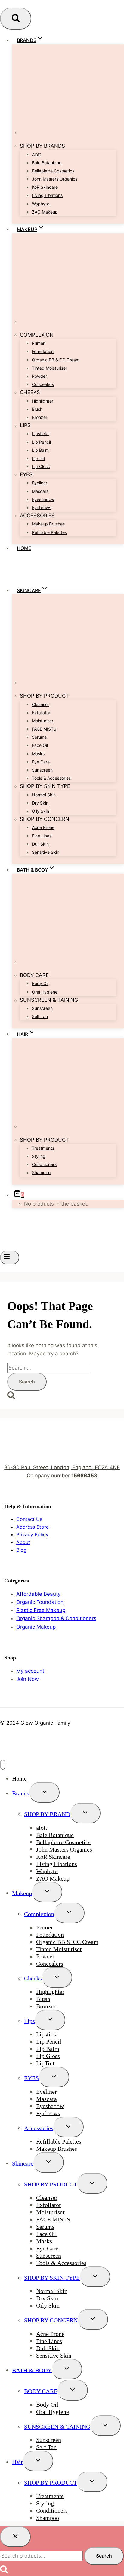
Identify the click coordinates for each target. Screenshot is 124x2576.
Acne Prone (43, 827)
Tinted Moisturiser (50, 368)
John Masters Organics (55, 179)
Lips (29, 2021)
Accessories (39, 2128)
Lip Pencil (41, 442)
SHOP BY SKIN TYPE (52, 2278)
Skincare (23, 2163)
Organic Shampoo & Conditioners (56, 1618)
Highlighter (43, 401)
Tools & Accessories (51, 778)
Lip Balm (40, 450)
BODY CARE (41, 2391)
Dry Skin (40, 803)
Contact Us (29, 1519)
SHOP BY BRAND (47, 1814)
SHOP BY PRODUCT (51, 2184)
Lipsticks (41, 434)
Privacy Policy (32, 1534)
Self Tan (40, 1016)
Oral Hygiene (45, 992)
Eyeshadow (43, 499)
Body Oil (40, 983)
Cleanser (40, 704)
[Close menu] (3, 1765)
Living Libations (47, 195)
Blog (21, 1550)
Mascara (40, 491)
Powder (39, 376)
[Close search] (15, 2537)
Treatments (43, 1148)
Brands (21, 1793)
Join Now (28, 1679)
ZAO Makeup (45, 212)
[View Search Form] (16, 19)
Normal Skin (44, 795)
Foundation (43, 351)
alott (36, 154)
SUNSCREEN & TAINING (57, 2427)
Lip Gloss (41, 466)
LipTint (39, 458)
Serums (39, 737)
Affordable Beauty (38, 1594)
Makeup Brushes (48, 524)
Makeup (22, 1893)
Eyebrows (42, 507)
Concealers (43, 384)
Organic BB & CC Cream (56, 360)
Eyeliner (40, 483)
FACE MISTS (44, 729)
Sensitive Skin (46, 852)
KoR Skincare (45, 187)
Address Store (33, 1527)
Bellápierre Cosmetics (53, 171)
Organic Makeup (36, 1627)
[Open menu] (10, 1257)
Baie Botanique (47, 163)
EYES (31, 2078)
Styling (39, 1156)
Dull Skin (40, 844)
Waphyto (41, 204)
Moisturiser (43, 721)
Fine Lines (42, 836)
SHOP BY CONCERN (51, 2320)
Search (104, 2556)
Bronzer (40, 417)
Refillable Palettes (49, 532)
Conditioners (44, 1164)
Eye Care (41, 762)
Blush (37, 409)
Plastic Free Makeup (41, 1610)
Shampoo (41, 1172)
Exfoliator (41, 713)
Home (24, 548)
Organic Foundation (40, 1602)
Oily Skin (40, 811)
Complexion (39, 1914)
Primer (38, 343)
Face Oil (40, 745)
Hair (17, 2462)
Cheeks (33, 1978)
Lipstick (46, 2034)
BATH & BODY (32, 2370)
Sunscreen (42, 770)
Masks (38, 754)
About (23, 1542)
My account (30, 1671)
